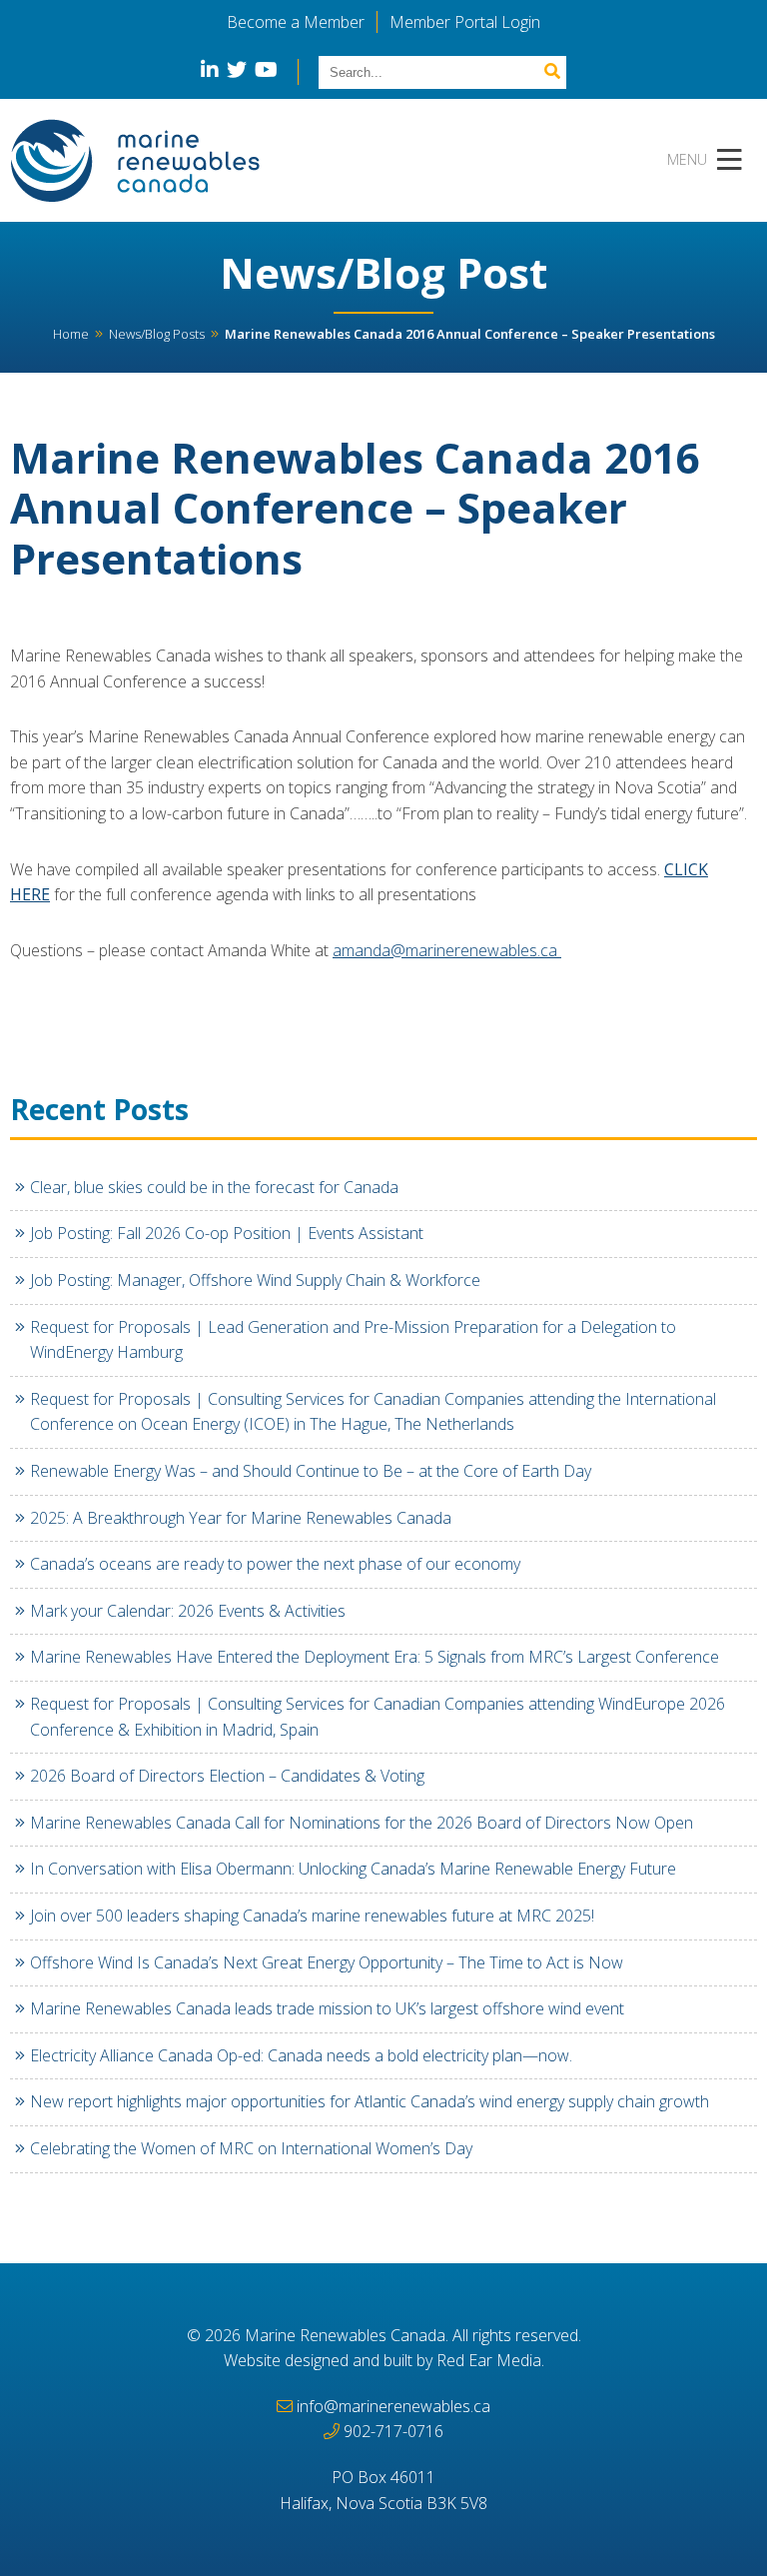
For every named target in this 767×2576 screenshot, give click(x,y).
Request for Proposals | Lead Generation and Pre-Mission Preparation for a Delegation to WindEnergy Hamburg (353, 1340)
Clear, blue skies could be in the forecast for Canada (214, 1187)
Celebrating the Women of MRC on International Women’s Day (251, 2148)
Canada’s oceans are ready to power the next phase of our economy (277, 1564)
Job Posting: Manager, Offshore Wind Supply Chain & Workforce (255, 1280)
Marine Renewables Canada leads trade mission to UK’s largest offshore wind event (327, 2008)
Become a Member (296, 22)
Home (71, 334)
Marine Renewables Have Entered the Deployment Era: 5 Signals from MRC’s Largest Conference (375, 1657)
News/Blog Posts (157, 334)
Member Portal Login (465, 22)
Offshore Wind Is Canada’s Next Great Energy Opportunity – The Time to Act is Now (327, 1962)
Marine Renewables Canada (345, 2335)
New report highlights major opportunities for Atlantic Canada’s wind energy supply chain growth (370, 2101)
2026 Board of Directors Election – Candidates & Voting (227, 1776)
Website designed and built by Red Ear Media (383, 2360)
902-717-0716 (393, 2431)
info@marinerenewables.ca (393, 2406)
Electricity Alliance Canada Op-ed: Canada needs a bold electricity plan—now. (301, 2055)
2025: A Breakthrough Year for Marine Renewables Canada (243, 1518)
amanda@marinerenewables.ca (447, 950)
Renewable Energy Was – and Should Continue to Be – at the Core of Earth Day (311, 1471)
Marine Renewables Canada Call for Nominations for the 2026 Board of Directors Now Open (362, 1823)
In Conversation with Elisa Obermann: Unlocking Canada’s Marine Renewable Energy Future (355, 1869)
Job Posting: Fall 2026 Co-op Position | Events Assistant (227, 1233)
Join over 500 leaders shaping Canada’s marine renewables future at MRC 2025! (312, 1916)
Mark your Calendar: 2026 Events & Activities (188, 1611)
